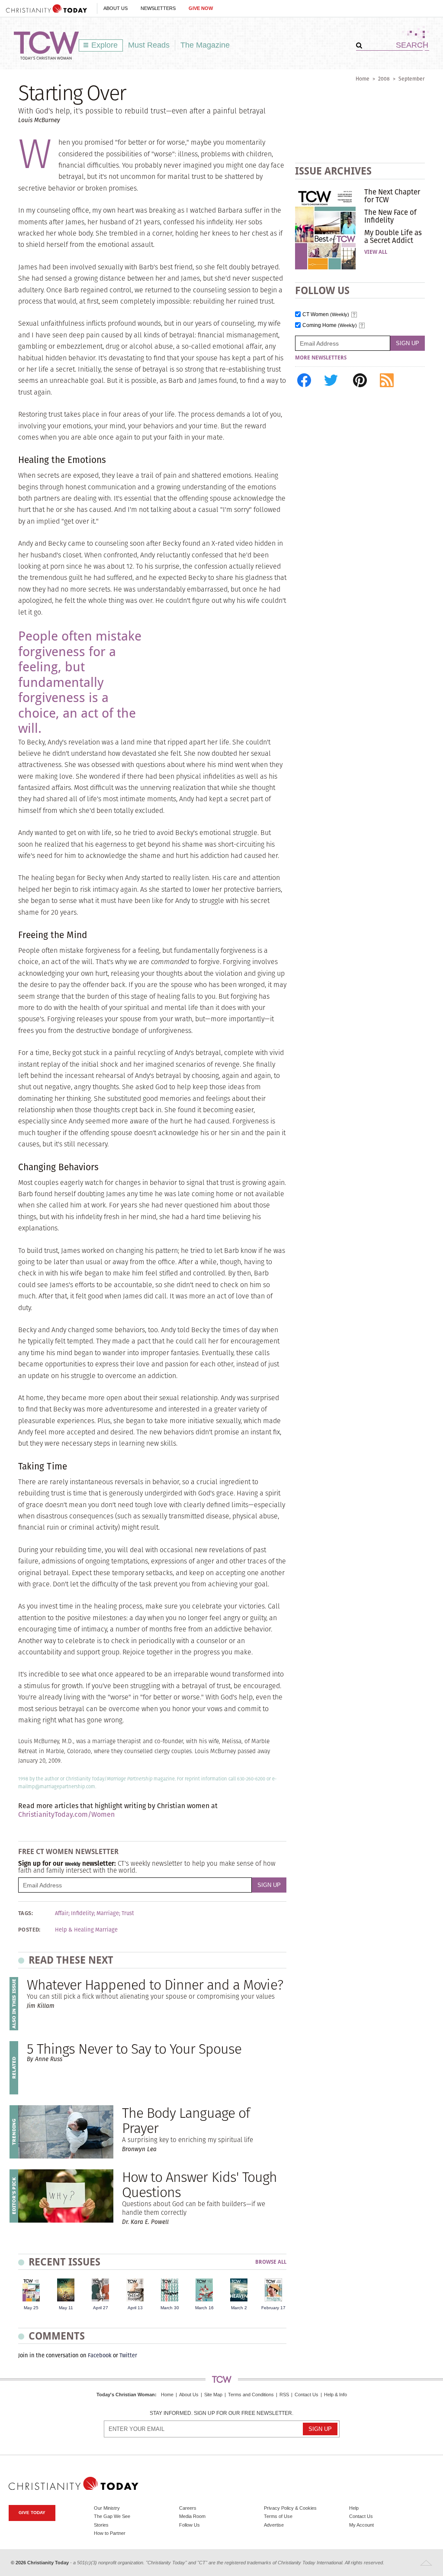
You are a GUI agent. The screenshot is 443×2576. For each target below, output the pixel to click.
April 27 (101, 2308)
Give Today (32, 2513)
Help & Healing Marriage (86, 1930)
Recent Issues (64, 2262)
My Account (361, 2525)
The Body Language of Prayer (186, 2120)
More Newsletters (321, 358)
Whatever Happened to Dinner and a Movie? (155, 1985)
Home (363, 79)
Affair (62, 1913)
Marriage (108, 1913)
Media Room (192, 2516)
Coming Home (330, 325)
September (412, 79)
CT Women (326, 315)
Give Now (201, 8)
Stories (101, 2525)
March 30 (170, 2308)
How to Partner (110, 2533)
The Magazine (205, 45)
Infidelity (82, 1913)
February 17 (273, 2308)
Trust (128, 1913)
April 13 (135, 2308)
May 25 (31, 2308)
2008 (384, 79)
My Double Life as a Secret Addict (393, 236)
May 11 (66, 2308)
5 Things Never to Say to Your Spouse (134, 2049)
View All (376, 252)
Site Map (213, 2395)
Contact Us (307, 2395)
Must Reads (149, 45)
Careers (188, 2508)
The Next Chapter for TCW (392, 196)
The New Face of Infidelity (390, 216)
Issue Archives (333, 171)
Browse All (271, 2262)
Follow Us (189, 2525)
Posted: (29, 1930)
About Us (116, 8)
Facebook (100, 2355)
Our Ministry (107, 2508)
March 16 (204, 2308)
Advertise (274, 2525)
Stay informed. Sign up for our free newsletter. (221, 2413)
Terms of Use (278, 2516)
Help (354, 2508)
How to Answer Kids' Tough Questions (199, 2184)
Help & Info (335, 2395)
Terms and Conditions (251, 2395)
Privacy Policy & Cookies (290, 2508)
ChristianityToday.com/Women (66, 1814)
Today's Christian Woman (126, 2395)
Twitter (128, 2355)
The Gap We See (112, 2516)
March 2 (239, 2308)
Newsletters (158, 8)
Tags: (26, 1913)
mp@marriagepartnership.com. (62, 1786)
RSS (284, 2395)
